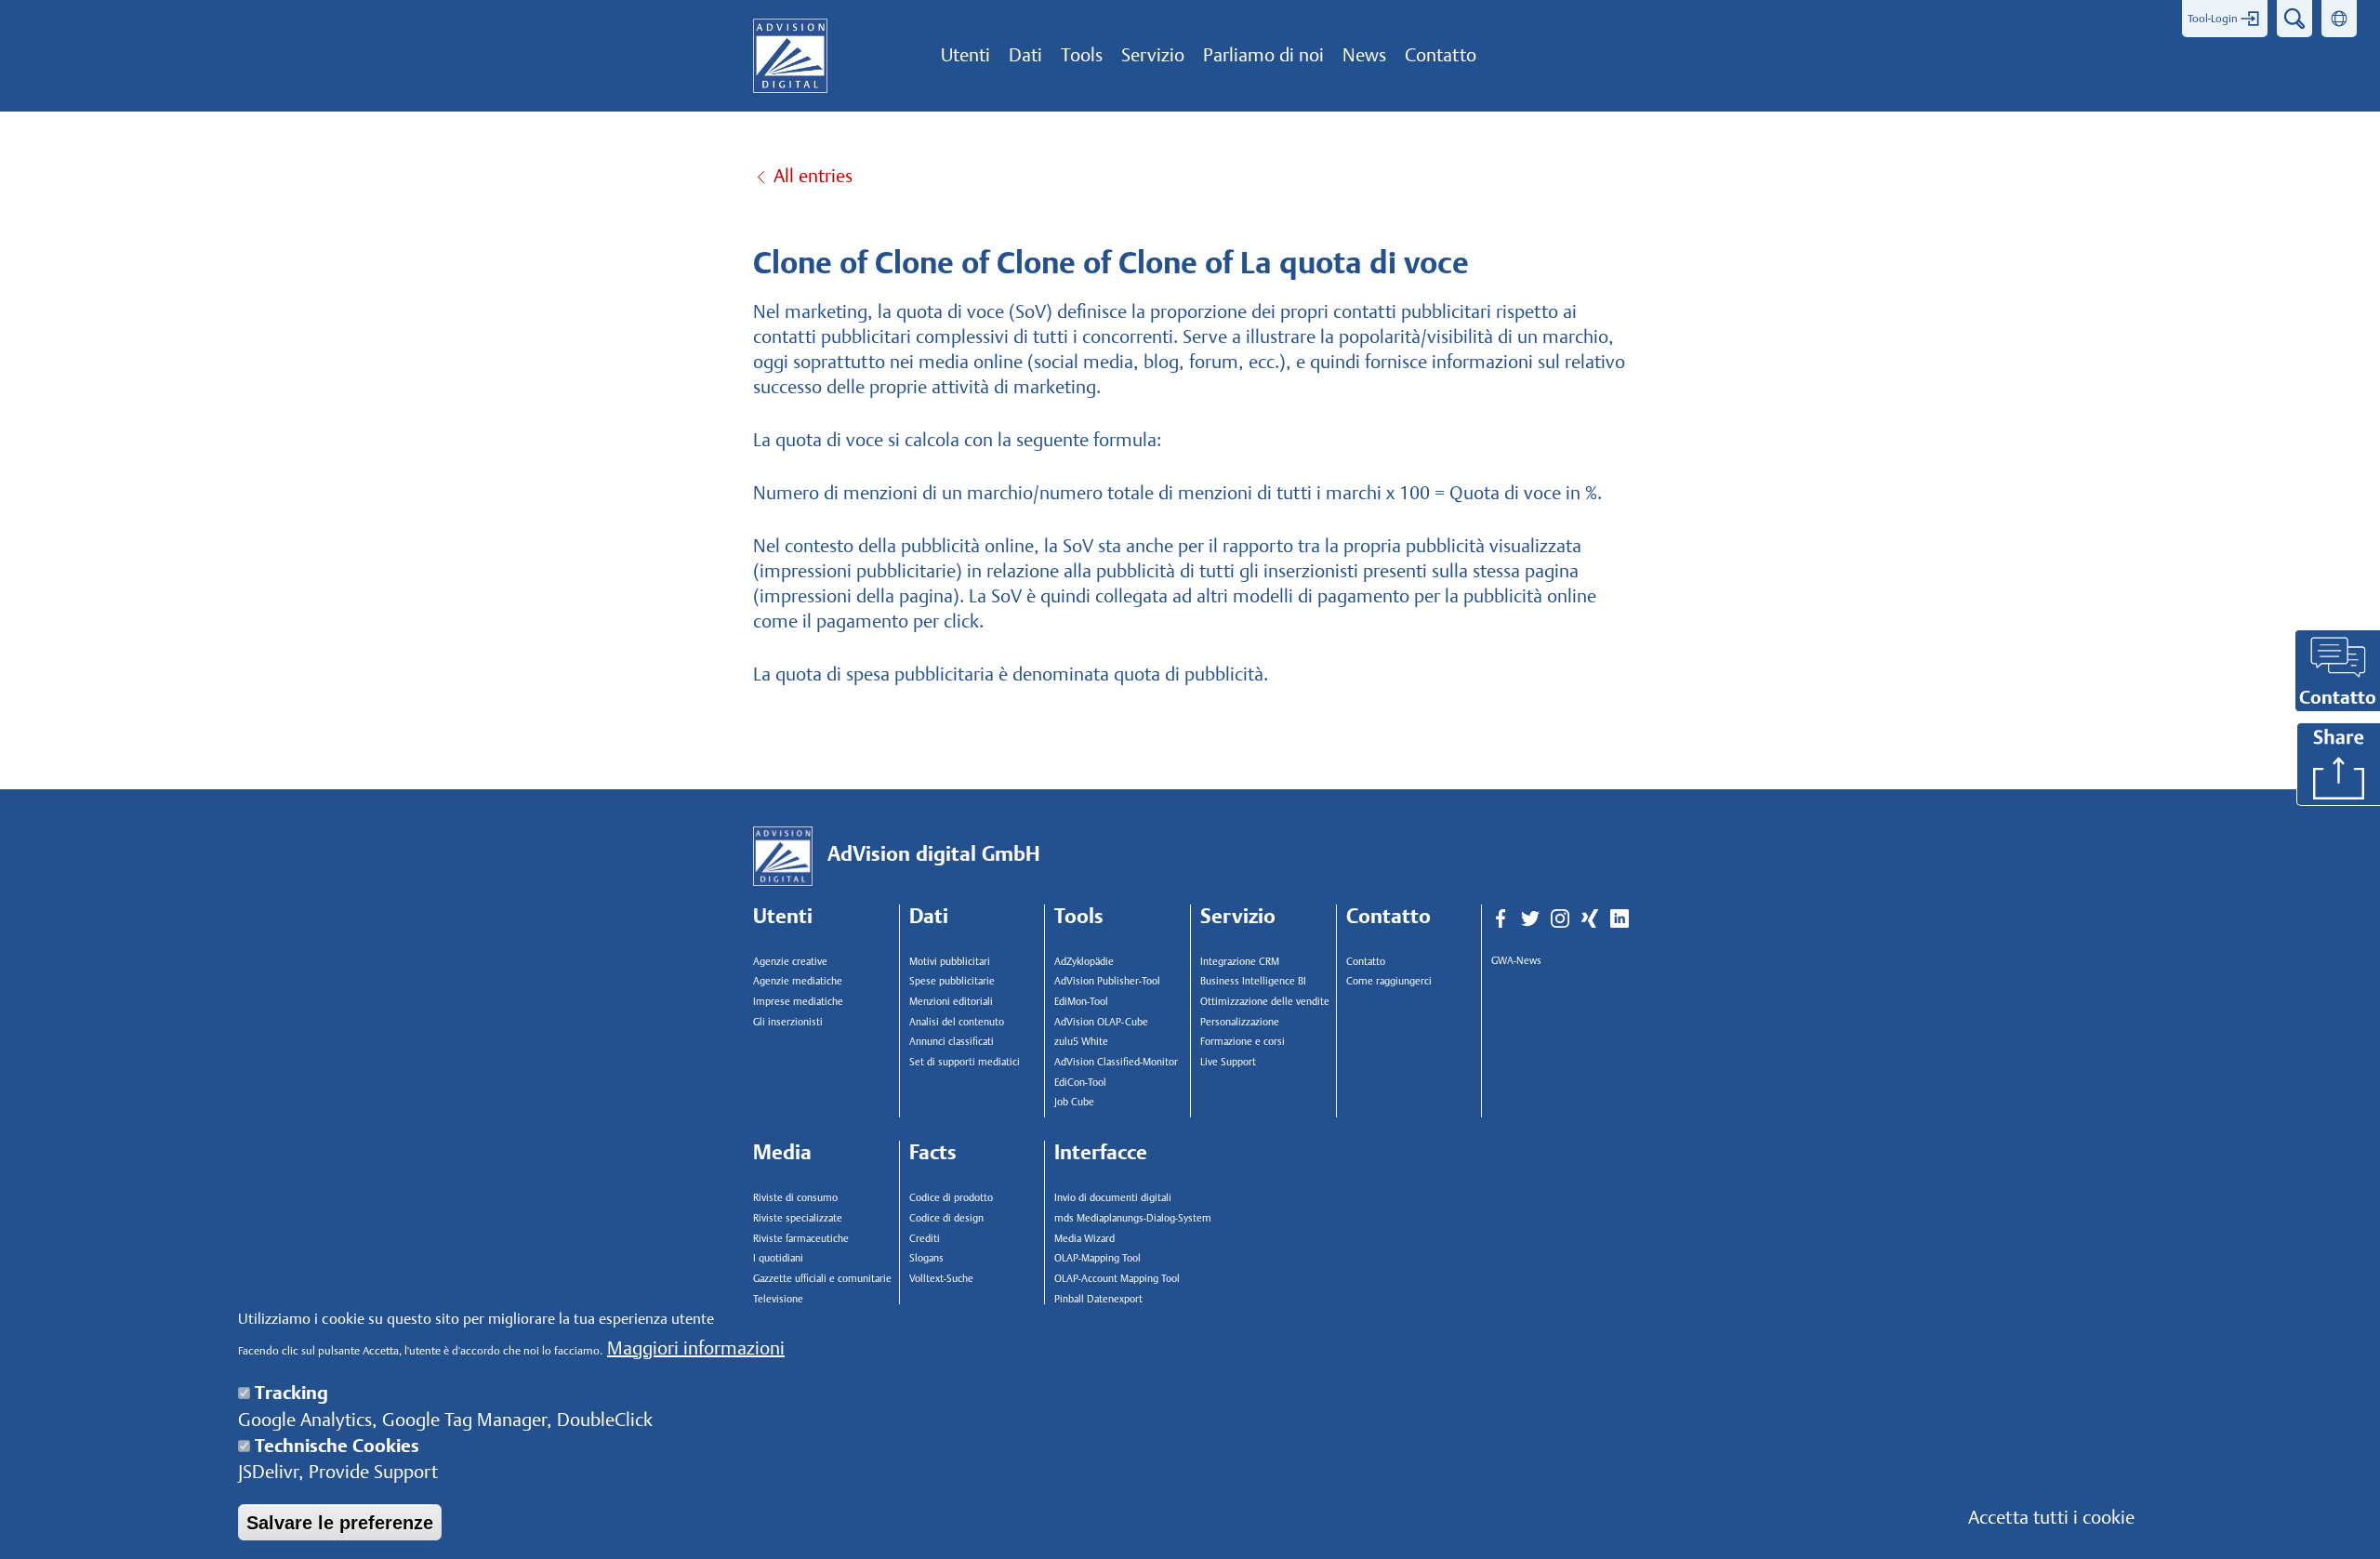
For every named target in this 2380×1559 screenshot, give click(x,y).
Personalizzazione (1240, 1022)
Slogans (926, 1258)
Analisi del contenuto (957, 1022)
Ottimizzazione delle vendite (1265, 1002)
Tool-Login (2213, 19)
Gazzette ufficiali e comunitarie (822, 1279)
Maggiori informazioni (696, 1348)
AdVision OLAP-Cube (1101, 1022)
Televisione (778, 1299)
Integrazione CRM (1240, 962)
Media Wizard (1084, 1239)
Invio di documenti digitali (1113, 1198)
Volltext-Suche (941, 1279)
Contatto (1366, 962)
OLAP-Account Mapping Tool (1117, 1279)
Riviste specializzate (798, 1218)
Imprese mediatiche (798, 1002)
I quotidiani (778, 1258)
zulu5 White (1081, 1042)
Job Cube (1074, 1102)
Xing (1590, 919)
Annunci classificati (952, 1042)
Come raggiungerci (1389, 981)
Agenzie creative (790, 962)
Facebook (1501, 919)
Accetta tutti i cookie (2051, 1517)
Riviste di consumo (795, 1198)
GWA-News (1516, 961)
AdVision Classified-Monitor (1116, 1062)
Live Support (1228, 1062)
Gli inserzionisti (788, 1022)
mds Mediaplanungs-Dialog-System (1129, 1218)
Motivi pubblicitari (950, 962)
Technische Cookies (337, 1446)
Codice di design (946, 1218)
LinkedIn (1620, 919)
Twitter (1530, 919)
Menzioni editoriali (951, 1002)
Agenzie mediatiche (798, 981)
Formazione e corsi (1243, 1042)
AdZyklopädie (1084, 962)
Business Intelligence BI (1253, 981)
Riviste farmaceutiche (801, 1239)
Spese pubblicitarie (952, 981)
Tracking (291, 1393)
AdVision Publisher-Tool (1107, 981)
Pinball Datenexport (1098, 1299)
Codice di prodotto (951, 1198)
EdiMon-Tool (1081, 1002)
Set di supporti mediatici (965, 1062)
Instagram (1560, 919)
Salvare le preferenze (340, 1522)
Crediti (925, 1239)
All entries (813, 176)
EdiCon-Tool (1080, 1083)
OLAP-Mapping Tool (1097, 1258)
